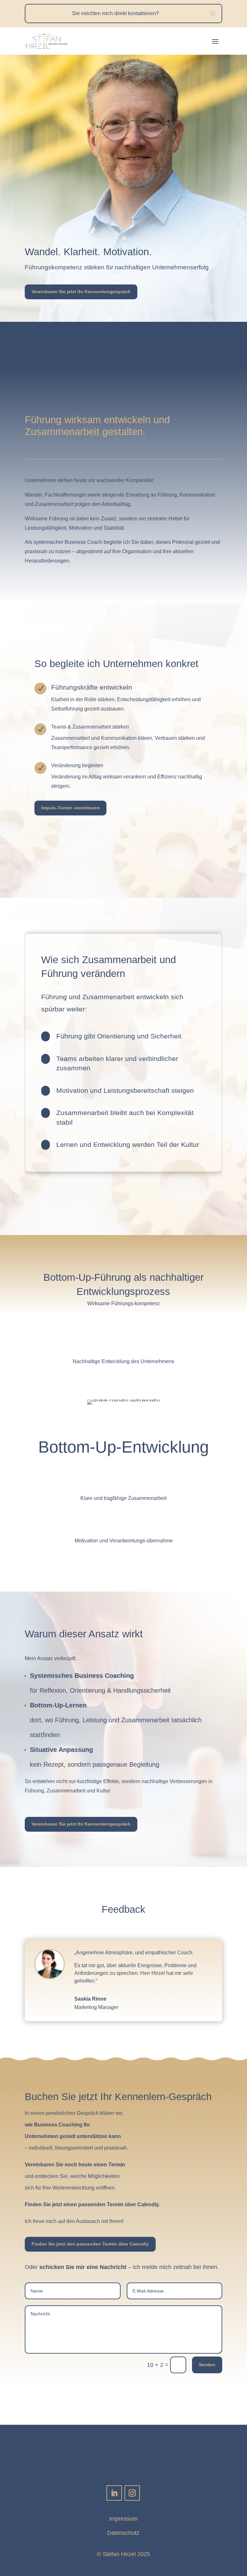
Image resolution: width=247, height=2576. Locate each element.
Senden (207, 2365)
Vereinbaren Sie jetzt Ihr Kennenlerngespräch (81, 292)
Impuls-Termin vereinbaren (70, 808)
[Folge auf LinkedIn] (114, 2493)
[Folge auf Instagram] (132, 2493)
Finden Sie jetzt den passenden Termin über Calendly (90, 2244)
